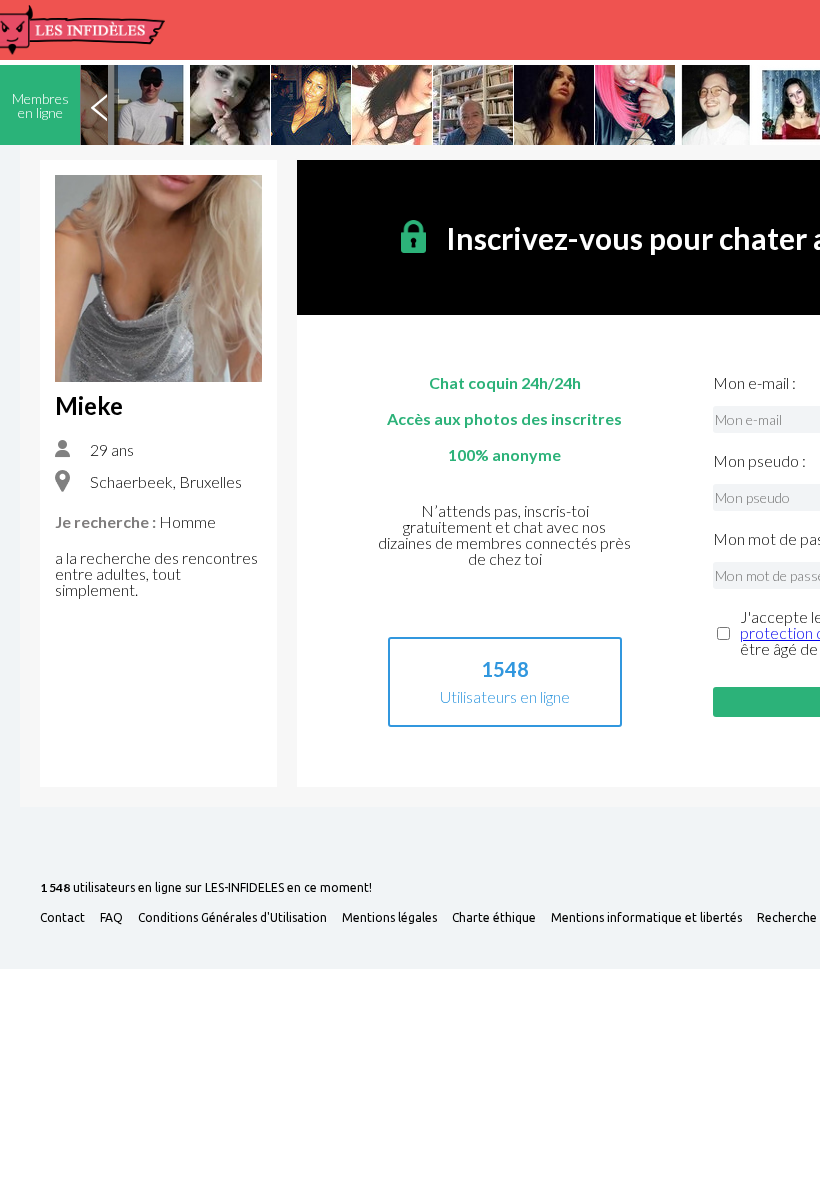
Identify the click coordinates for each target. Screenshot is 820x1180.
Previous (99, 105)
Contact (62, 918)
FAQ (111, 918)
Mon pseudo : (759, 461)
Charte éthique (494, 918)
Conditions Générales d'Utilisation (232, 918)
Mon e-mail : (754, 383)
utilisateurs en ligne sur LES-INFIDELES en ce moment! (206, 888)
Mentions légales (389, 918)
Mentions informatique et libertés (646, 918)
